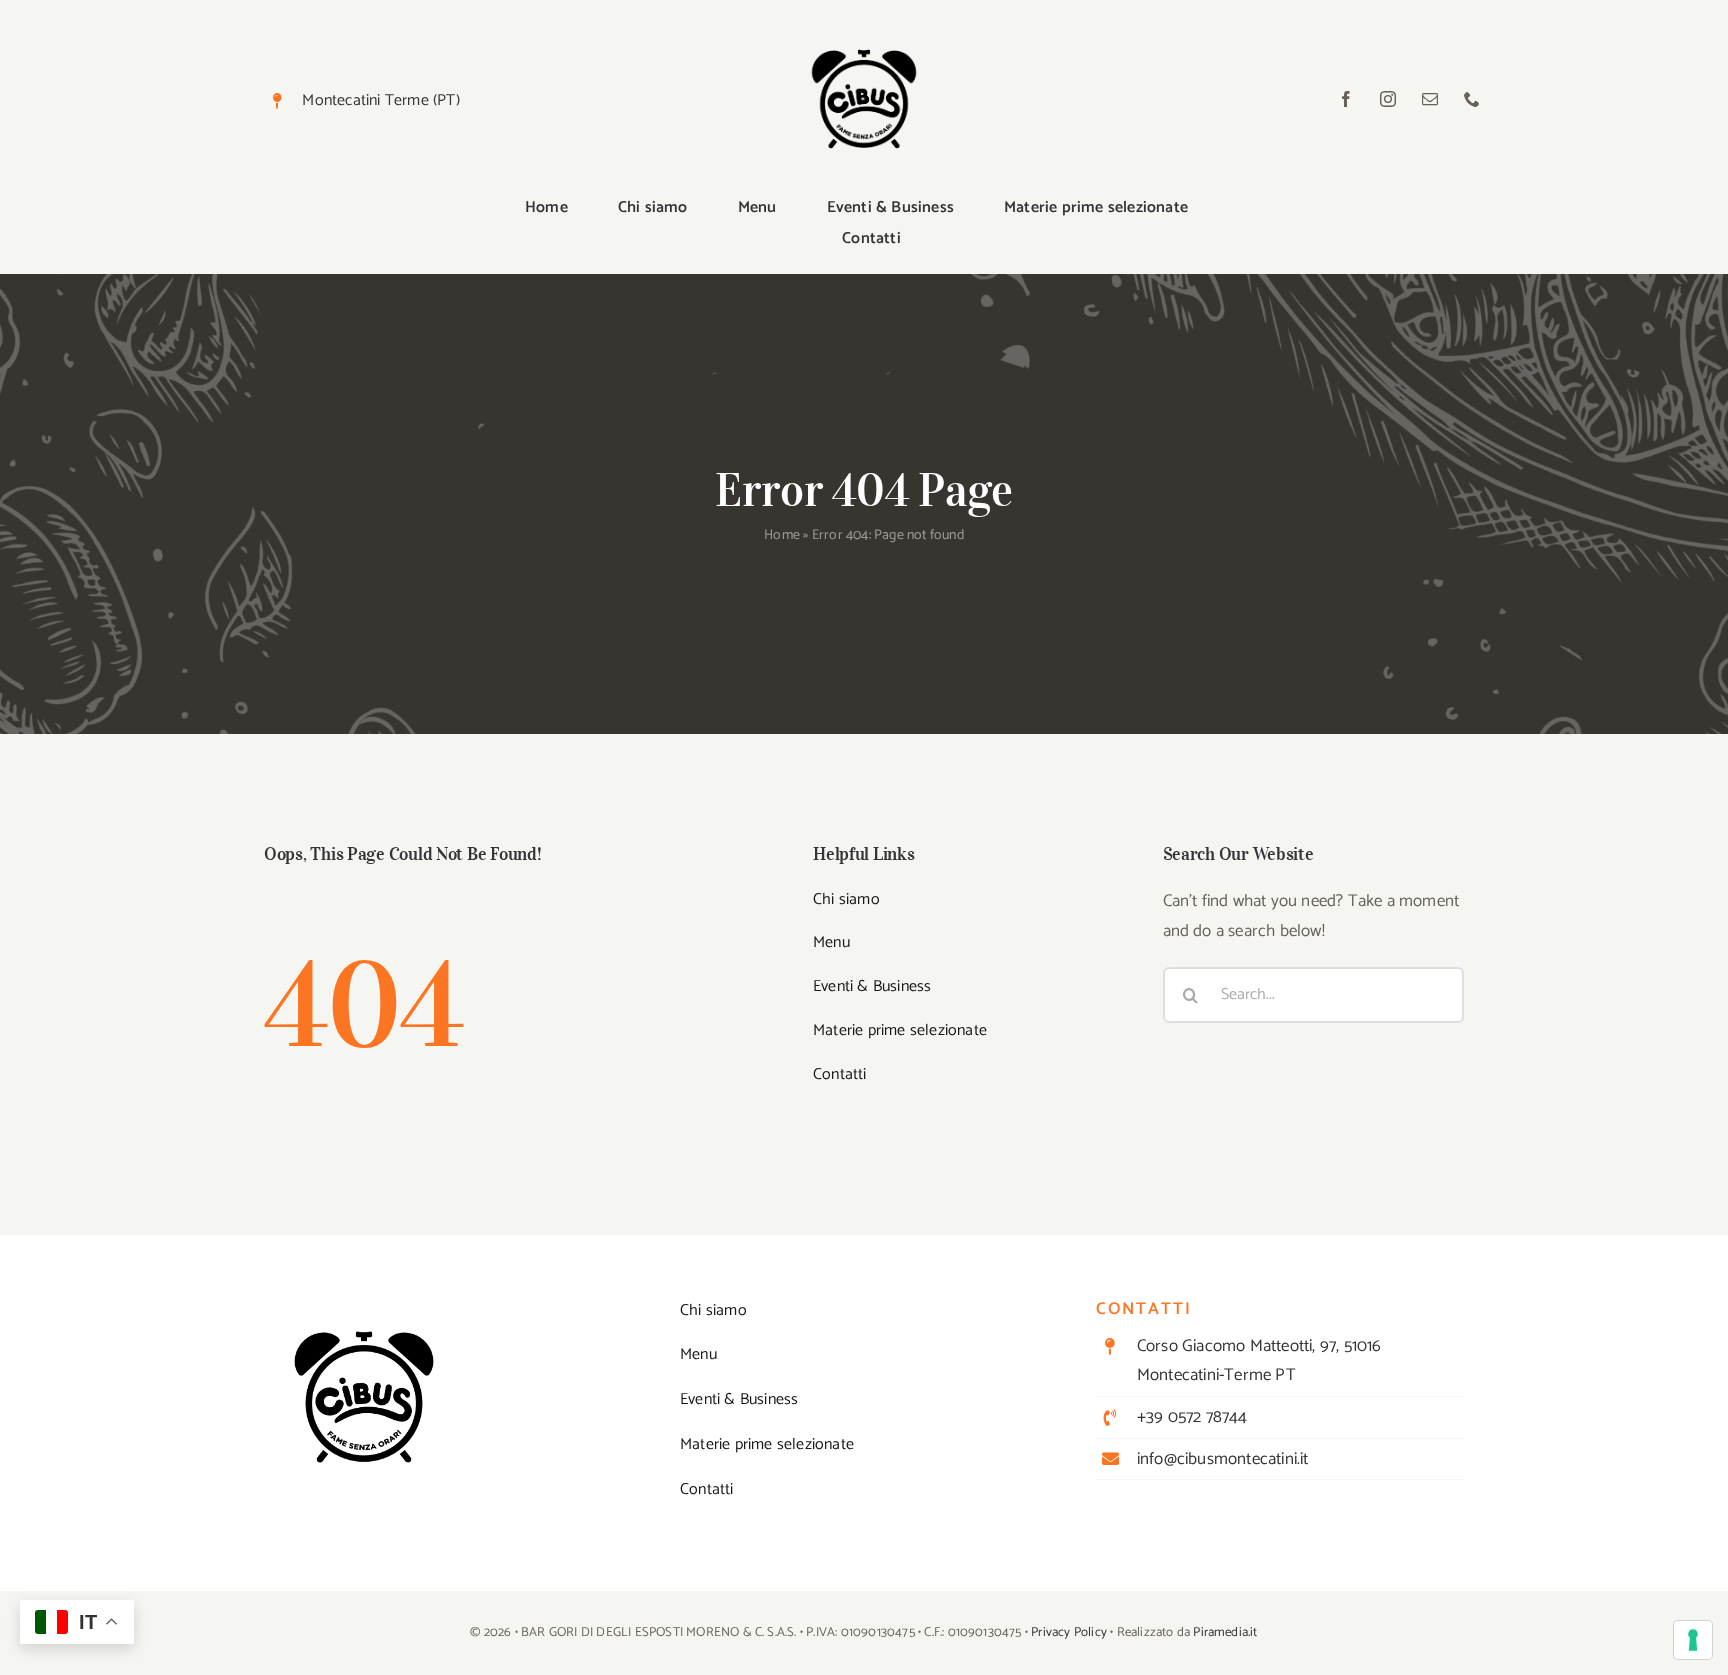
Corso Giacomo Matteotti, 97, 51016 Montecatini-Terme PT (1259, 1360)
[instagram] (1388, 99)
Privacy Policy (1069, 1632)
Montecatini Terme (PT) (380, 100)
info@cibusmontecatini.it (1223, 1459)
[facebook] (1346, 99)
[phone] (1472, 99)
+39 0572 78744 (1192, 1417)
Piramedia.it (1225, 1632)
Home (782, 535)
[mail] (1430, 99)
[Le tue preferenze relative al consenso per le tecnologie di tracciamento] (1693, 1640)
